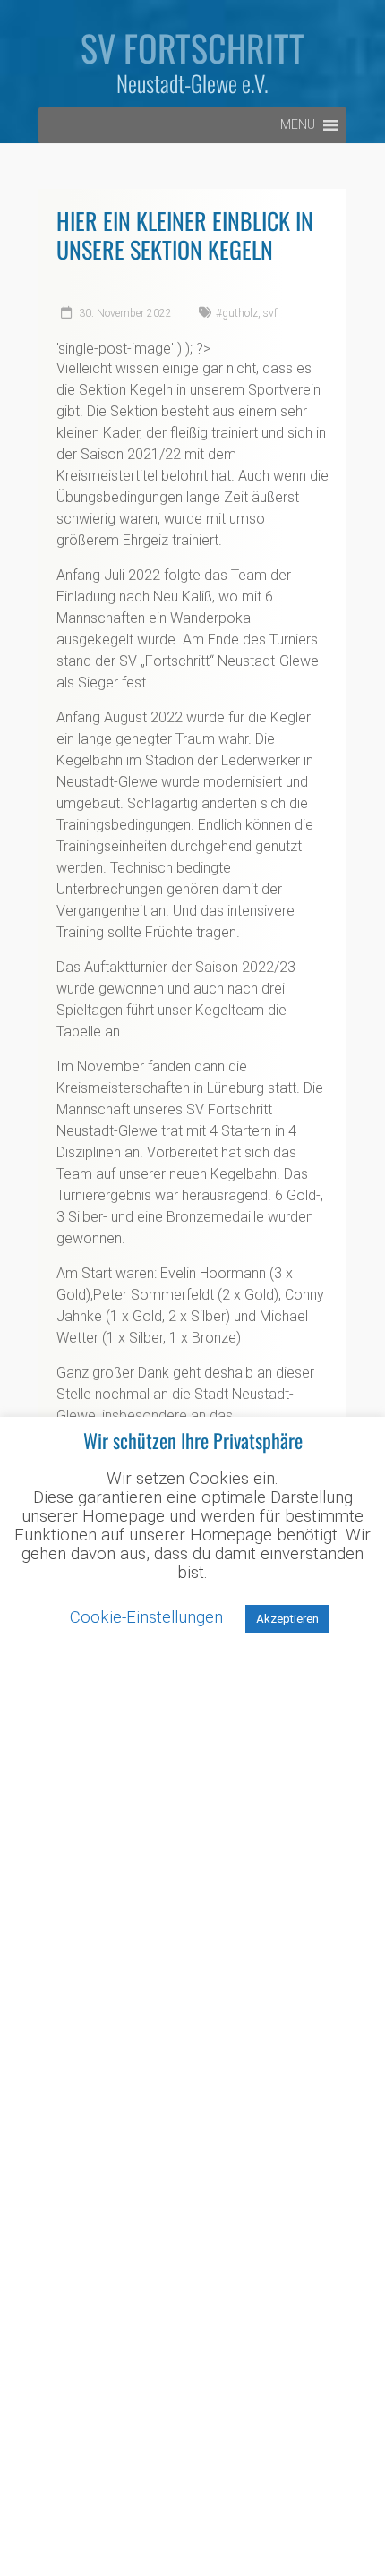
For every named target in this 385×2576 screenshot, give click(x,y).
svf (270, 313)
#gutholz (237, 313)
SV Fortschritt (192, 47)
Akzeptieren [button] (287, 1619)
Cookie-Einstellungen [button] (146, 1617)
